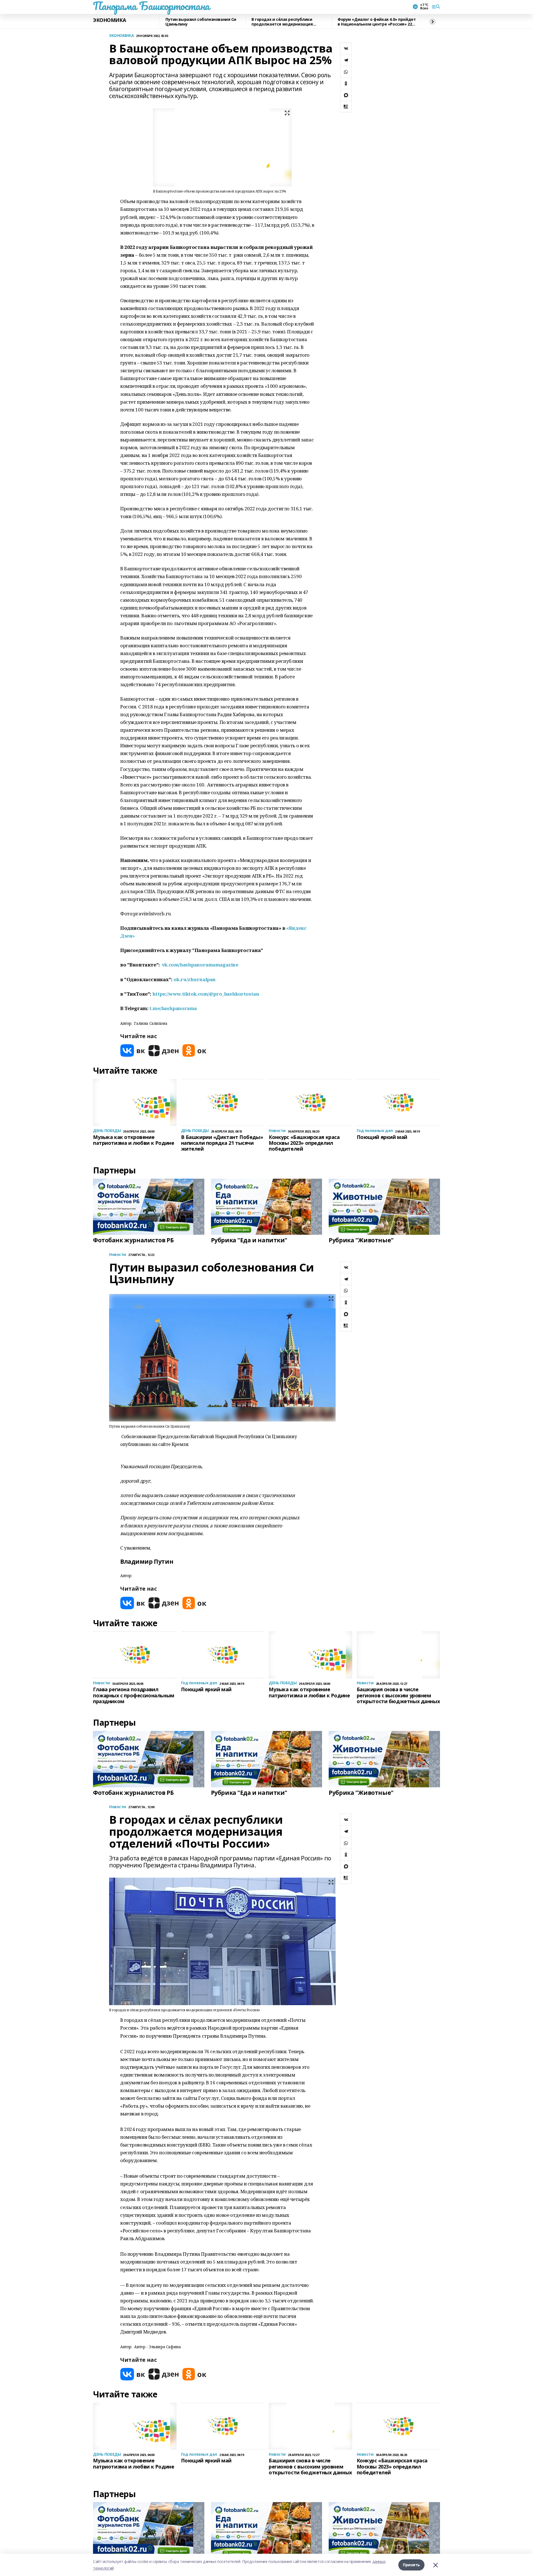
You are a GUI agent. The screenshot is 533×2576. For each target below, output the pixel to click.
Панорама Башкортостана (151, 6)
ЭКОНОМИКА (109, 20)
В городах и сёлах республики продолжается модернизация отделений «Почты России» (282, 22)
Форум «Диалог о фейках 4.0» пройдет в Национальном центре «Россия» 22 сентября (377, 22)
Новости (118, 1255)
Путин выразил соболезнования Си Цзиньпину (201, 22)
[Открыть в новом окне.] (133, 1050)
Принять (411, 2565)
